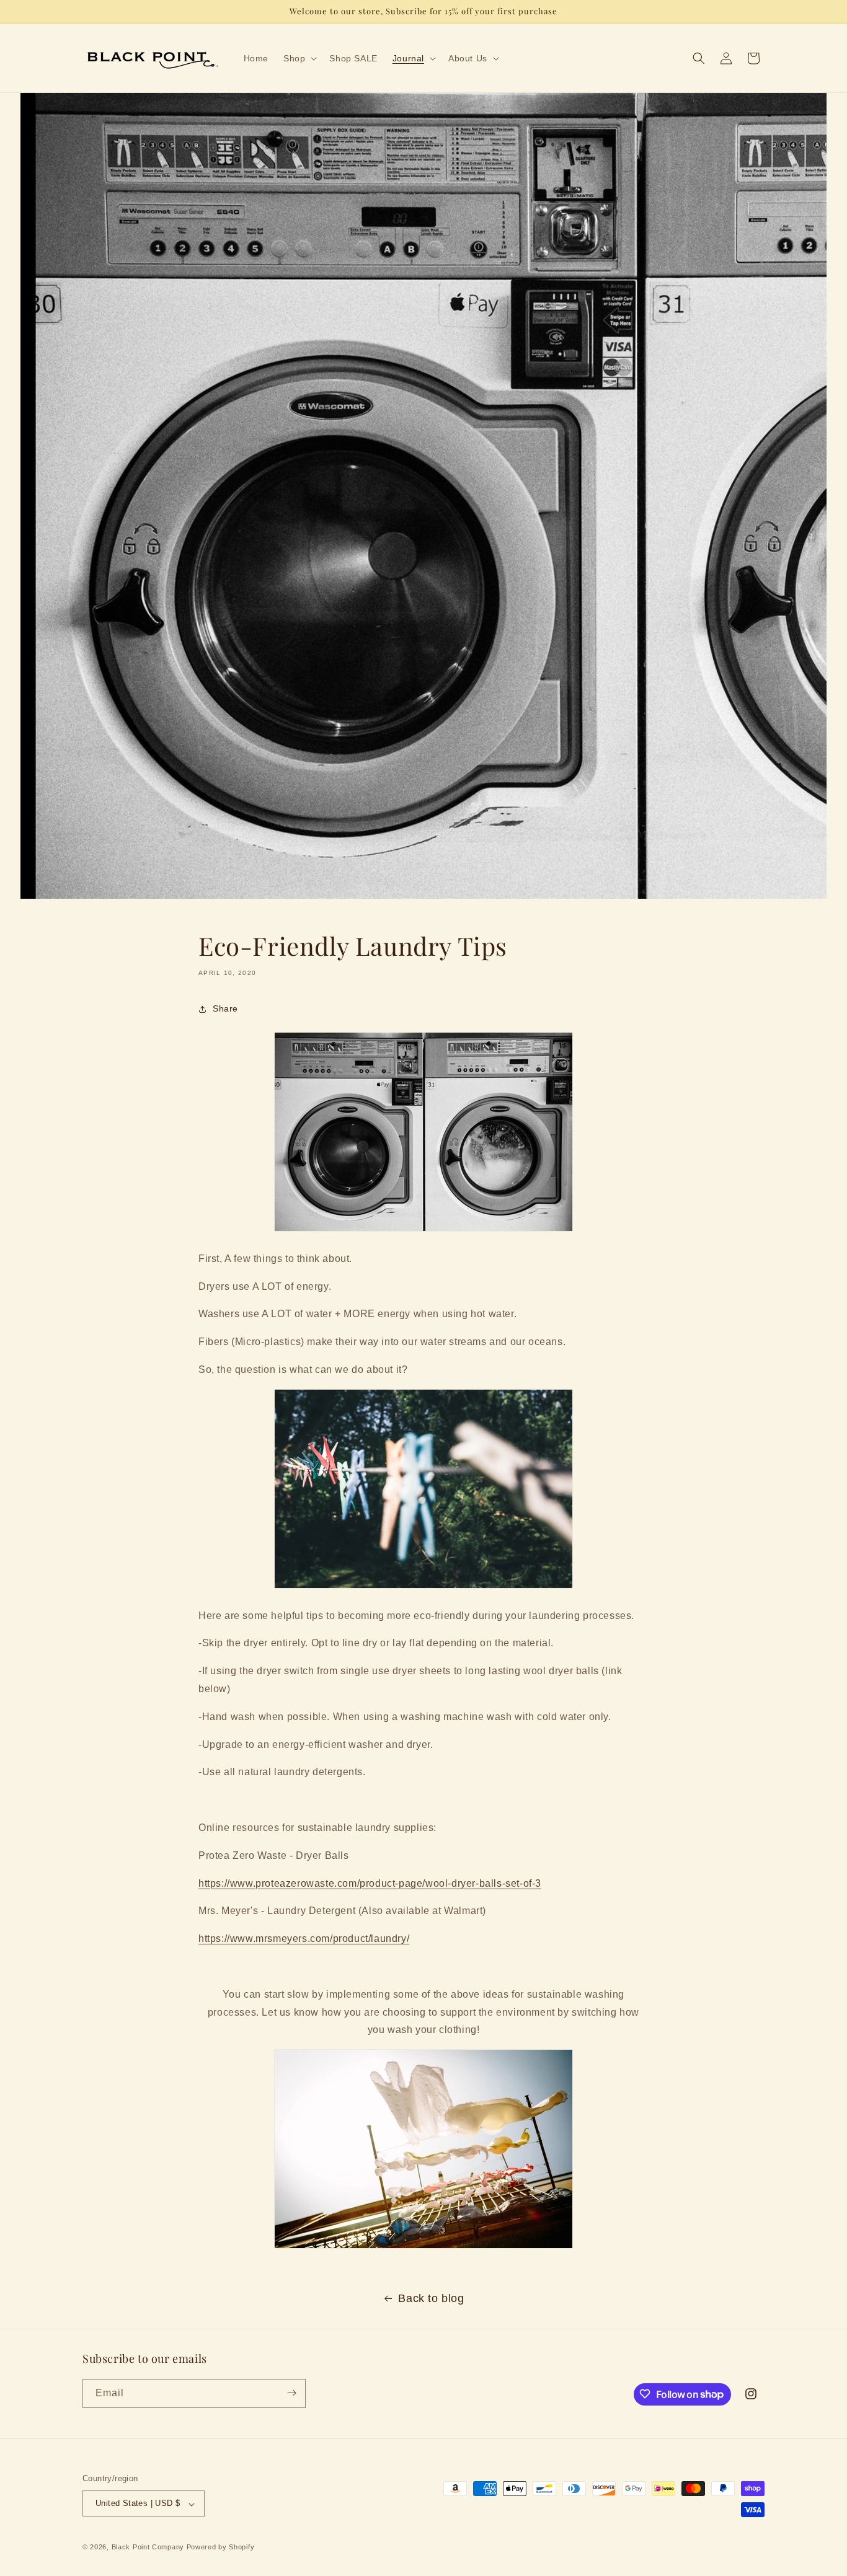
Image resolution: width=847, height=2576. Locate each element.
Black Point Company (148, 2547)
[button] (299, 58)
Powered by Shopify (221, 2547)
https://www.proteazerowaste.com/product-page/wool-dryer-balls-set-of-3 (370, 1883)
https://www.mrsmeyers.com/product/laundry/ (304, 1939)
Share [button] (225, 1008)
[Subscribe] (291, 2393)
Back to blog (431, 2298)
